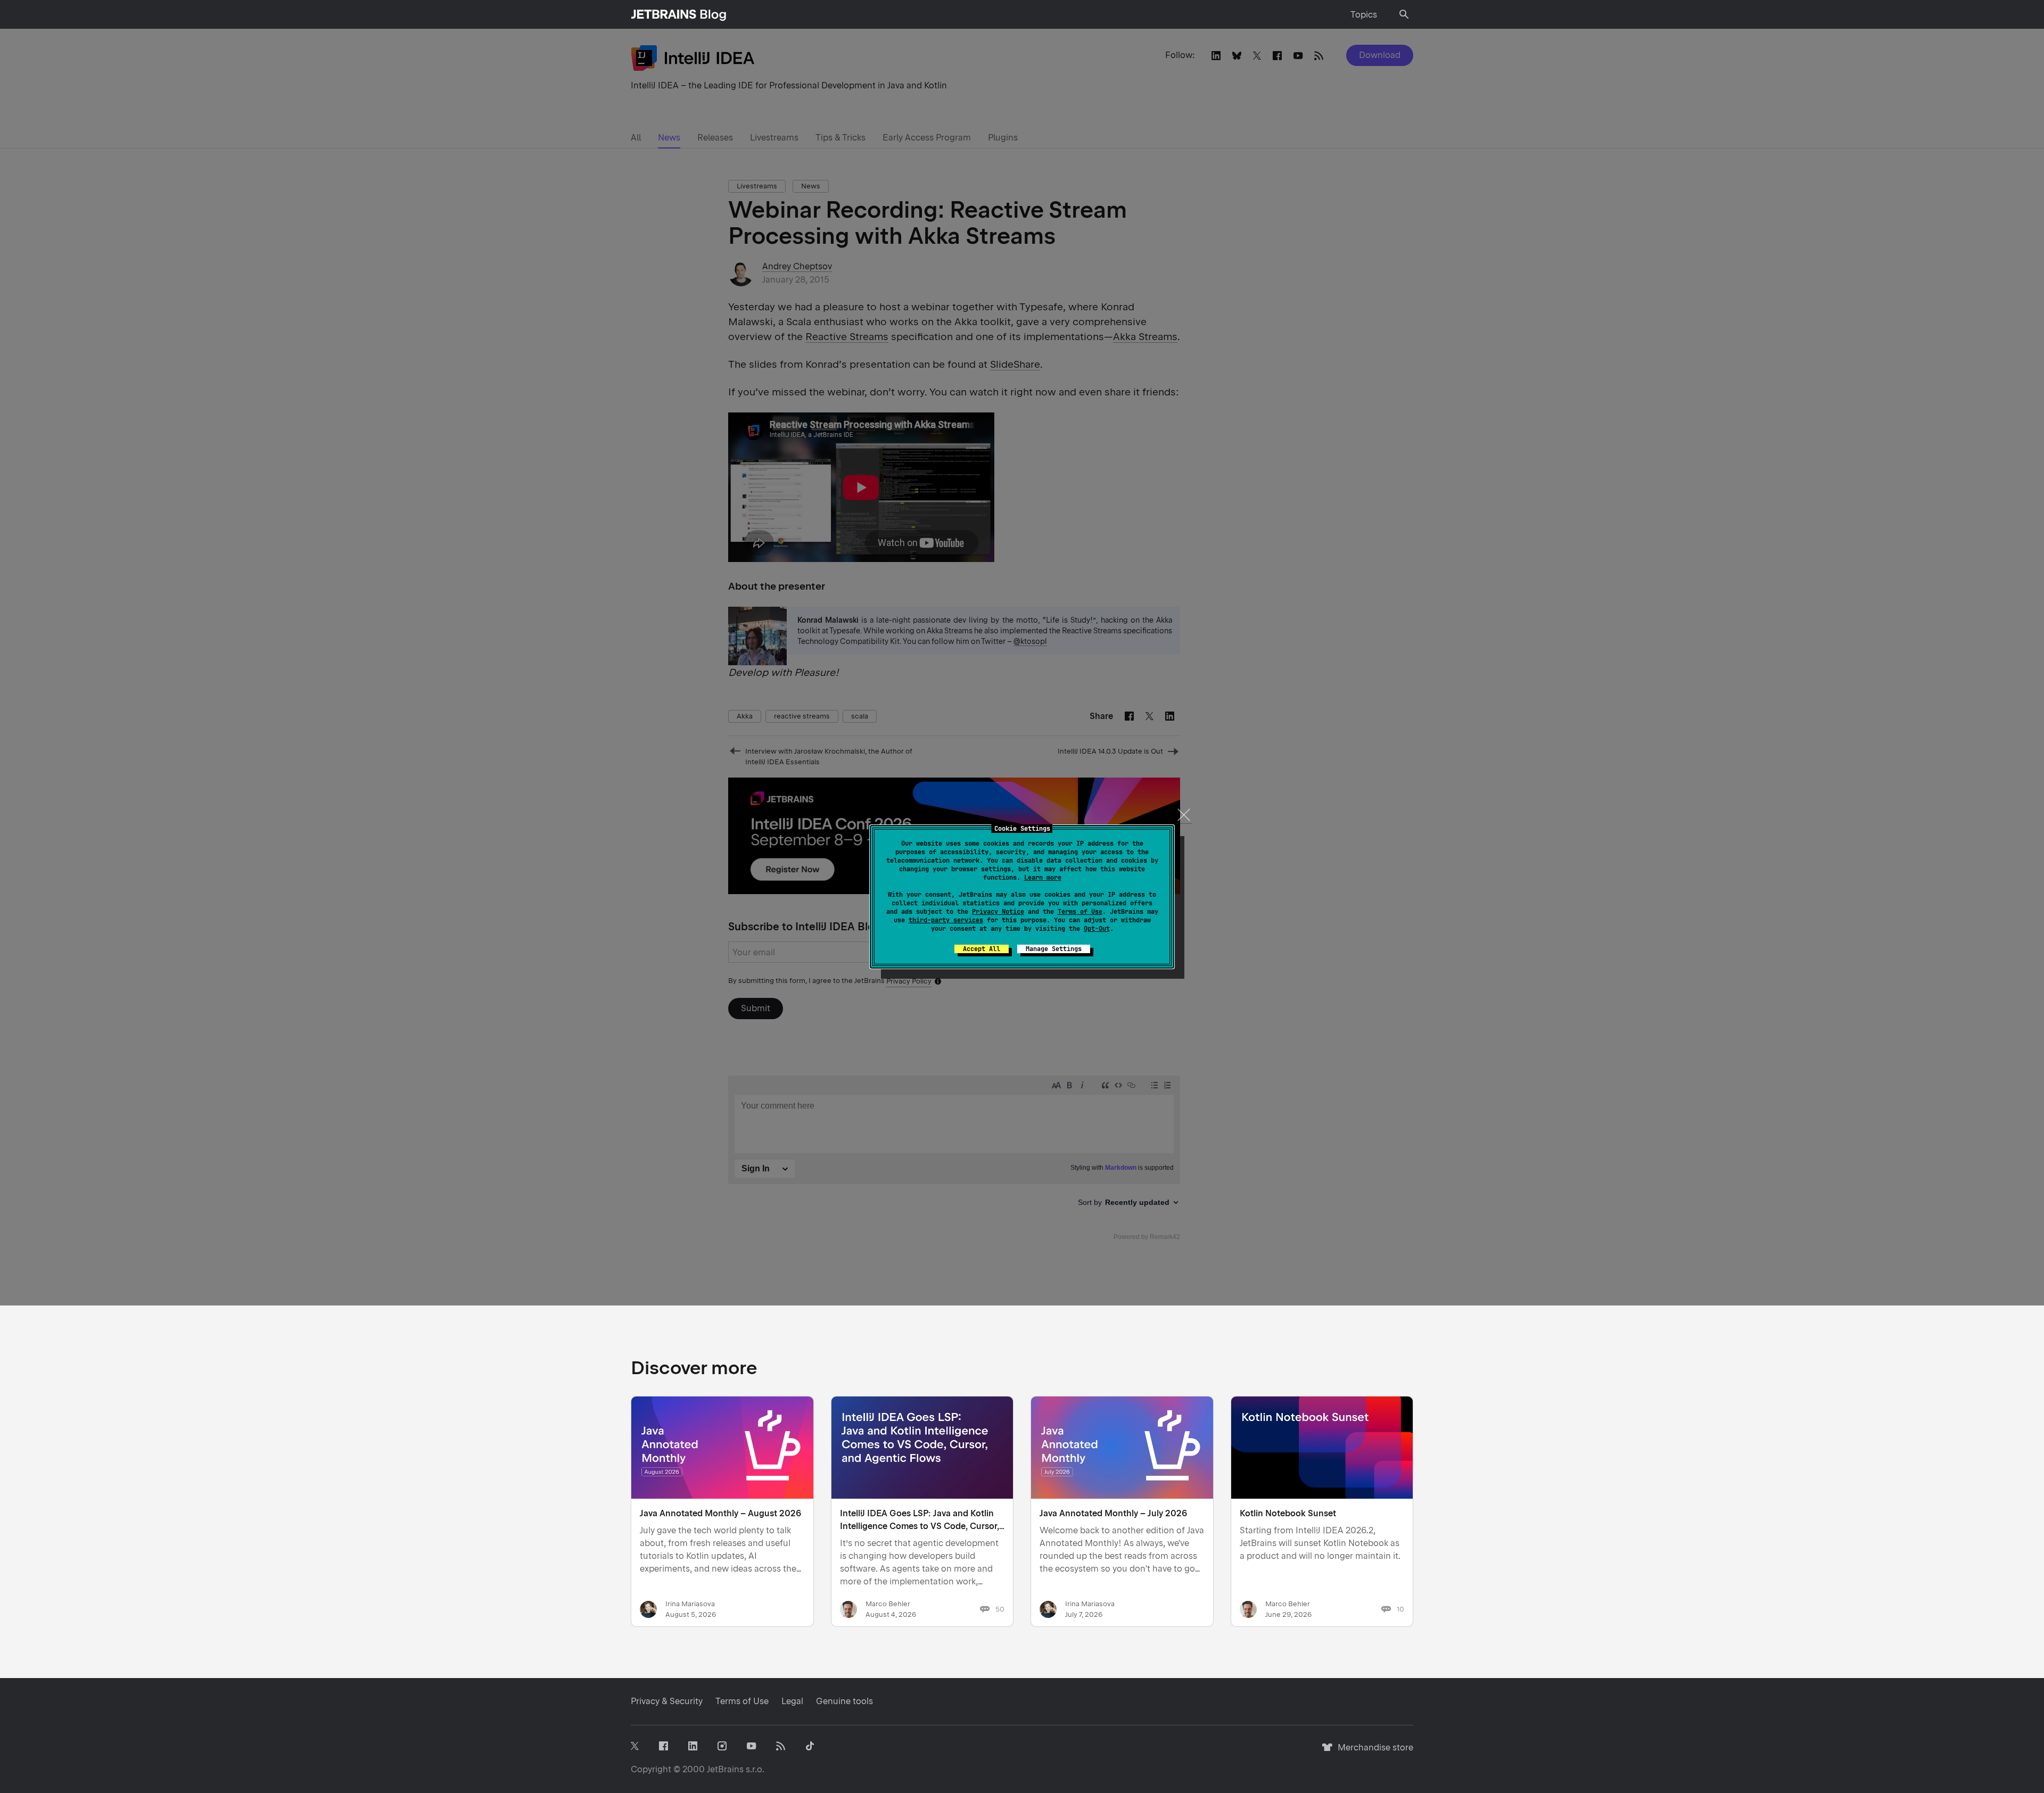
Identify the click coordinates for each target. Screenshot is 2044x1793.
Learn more (1043, 878)
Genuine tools (844, 1701)
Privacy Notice (998, 912)
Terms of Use (1080, 912)
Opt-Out (1097, 929)
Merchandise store (1373, 1752)
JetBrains (725, 1769)
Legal (792, 1701)
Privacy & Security (667, 1701)
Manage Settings (1054, 949)
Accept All (982, 949)
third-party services (946, 920)
